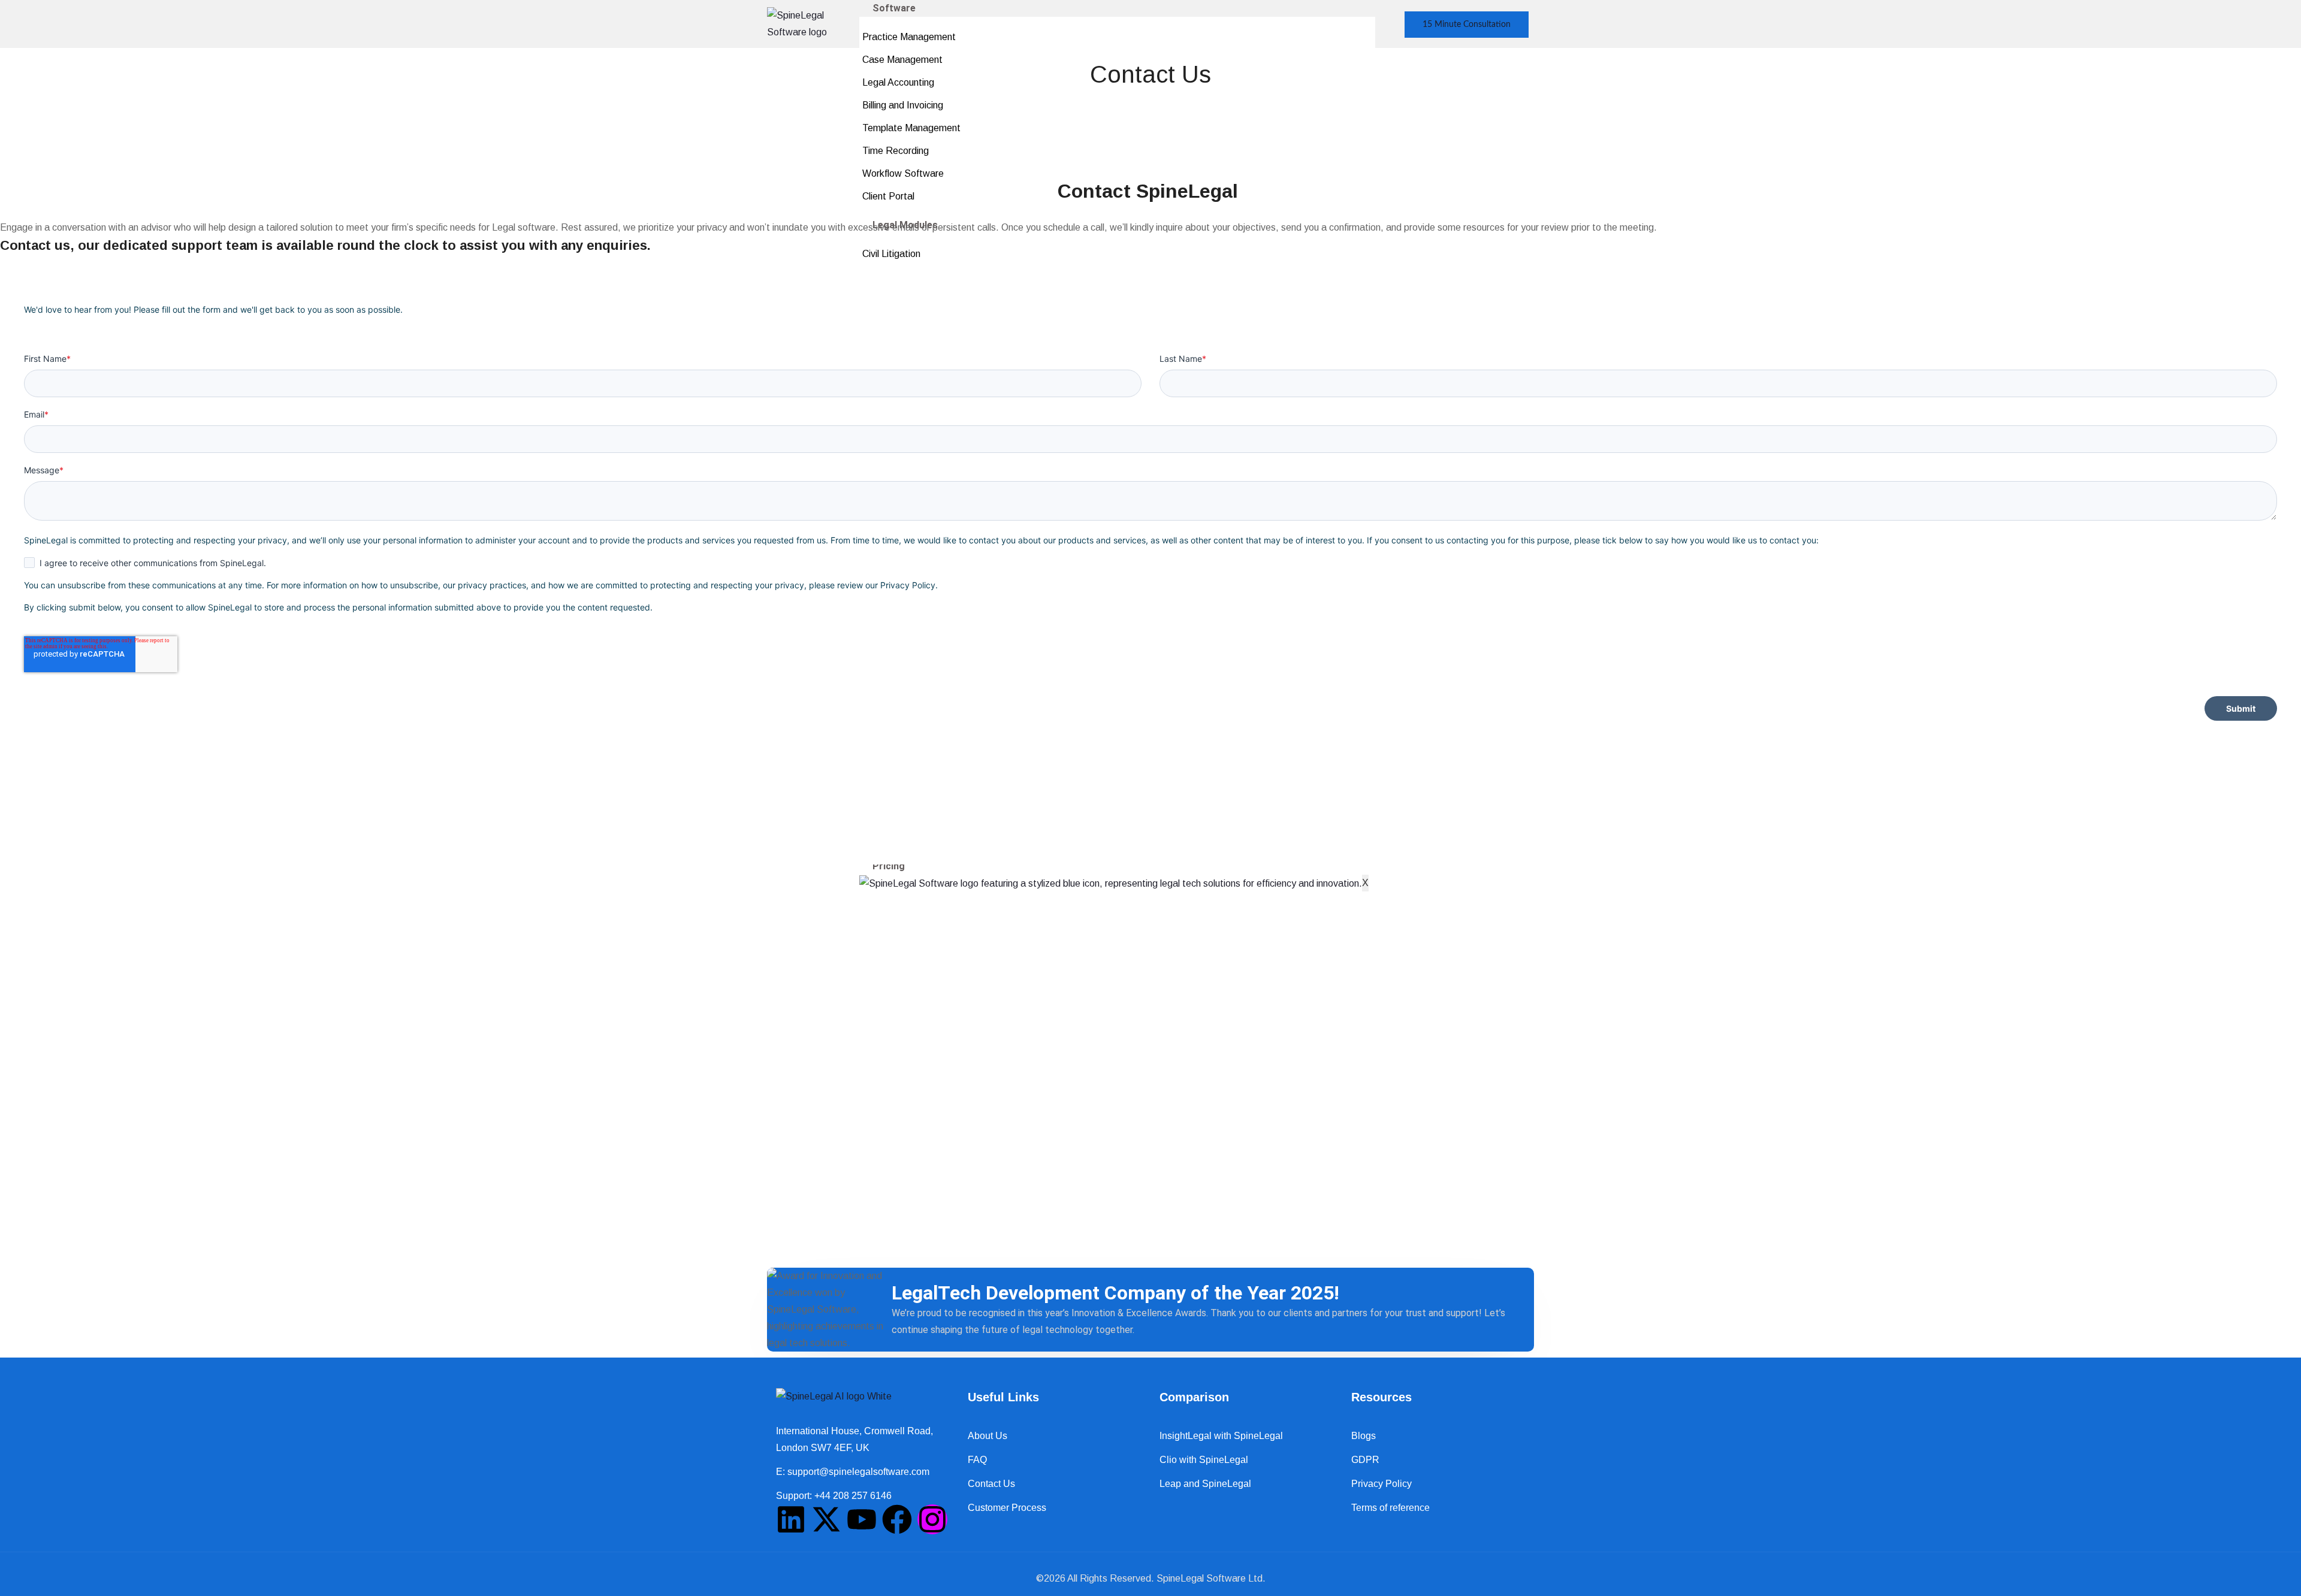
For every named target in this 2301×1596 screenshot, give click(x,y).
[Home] (813, 23)
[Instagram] (932, 1519)
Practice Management (909, 37)
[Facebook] (897, 1519)
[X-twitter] (826, 1519)
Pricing (889, 866)
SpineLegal (1180, 1578)
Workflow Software (903, 173)
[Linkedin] (791, 1519)
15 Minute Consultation (1467, 25)
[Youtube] (862, 1519)
